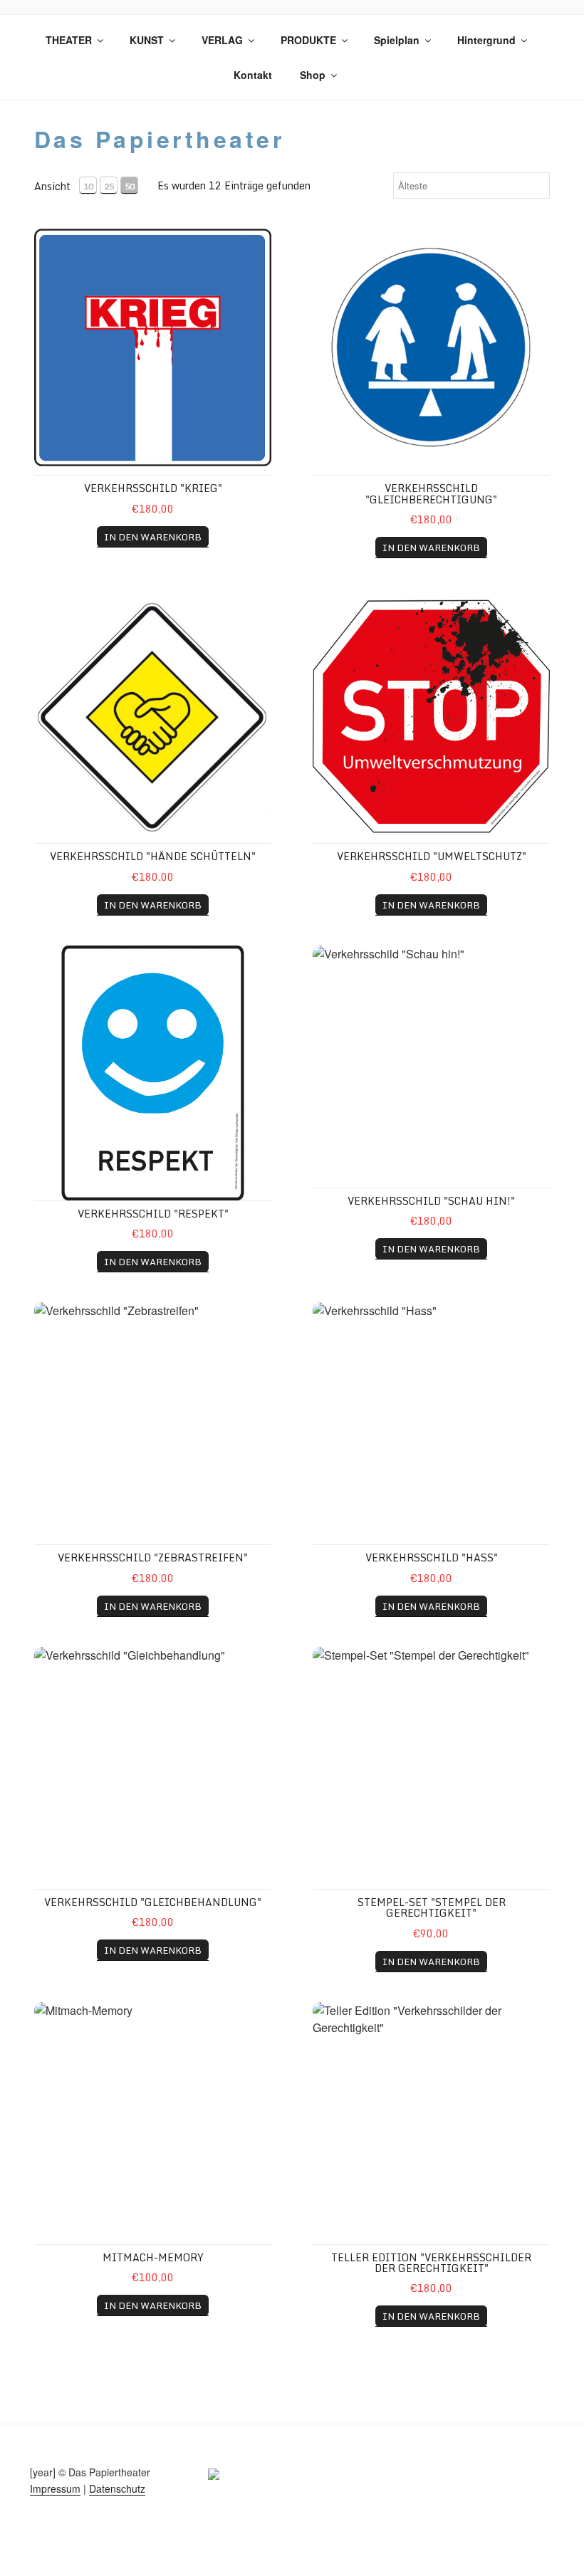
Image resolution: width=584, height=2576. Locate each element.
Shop (313, 75)
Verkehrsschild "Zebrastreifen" (153, 1557)
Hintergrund (486, 40)
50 (130, 186)
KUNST (147, 40)
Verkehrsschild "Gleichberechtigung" (431, 493)
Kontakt (253, 75)
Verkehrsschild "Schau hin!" (431, 1201)
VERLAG (222, 40)
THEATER (69, 40)
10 (88, 186)
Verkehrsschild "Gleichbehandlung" (153, 1902)
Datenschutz (117, 2488)
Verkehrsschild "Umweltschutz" (432, 856)
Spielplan (397, 40)
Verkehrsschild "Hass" (432, 1557)
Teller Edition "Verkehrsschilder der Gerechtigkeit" (431, 2263)
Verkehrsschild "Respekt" (153, 1214)
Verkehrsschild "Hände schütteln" (153, 856)
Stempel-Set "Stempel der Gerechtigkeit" (432, 1907)
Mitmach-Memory (153, 2257)
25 (109, 186)
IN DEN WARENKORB (153, 537)
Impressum (55, 2488)
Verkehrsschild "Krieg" (153, 488)
